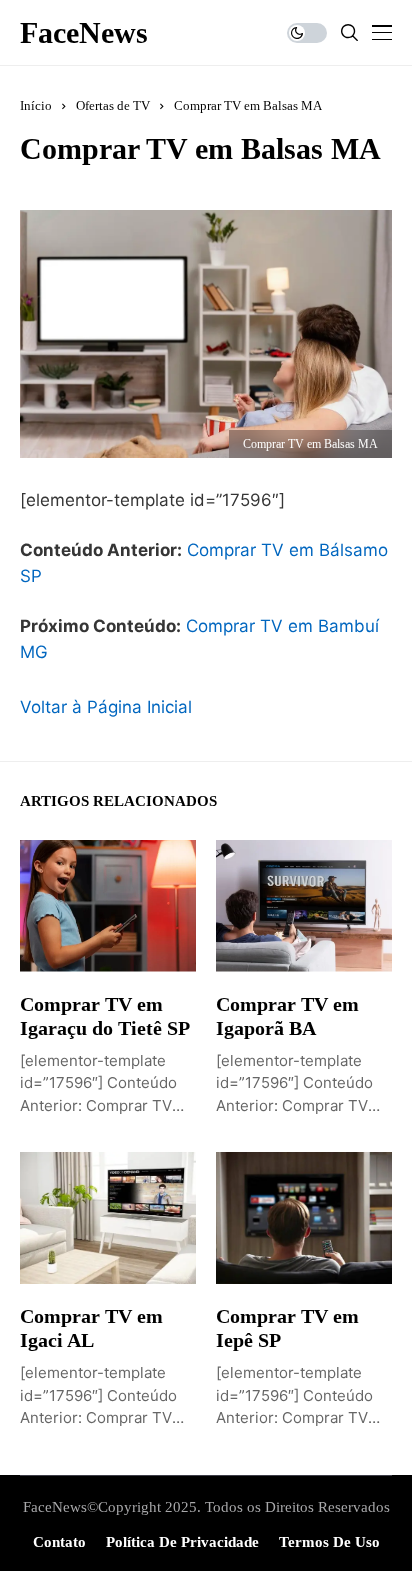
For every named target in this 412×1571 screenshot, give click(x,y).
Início (36, 105)
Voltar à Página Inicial (106, 707)
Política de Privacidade (182, 1542)
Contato (59, 1542)
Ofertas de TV (113, 105)
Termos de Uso (329, 1542)
